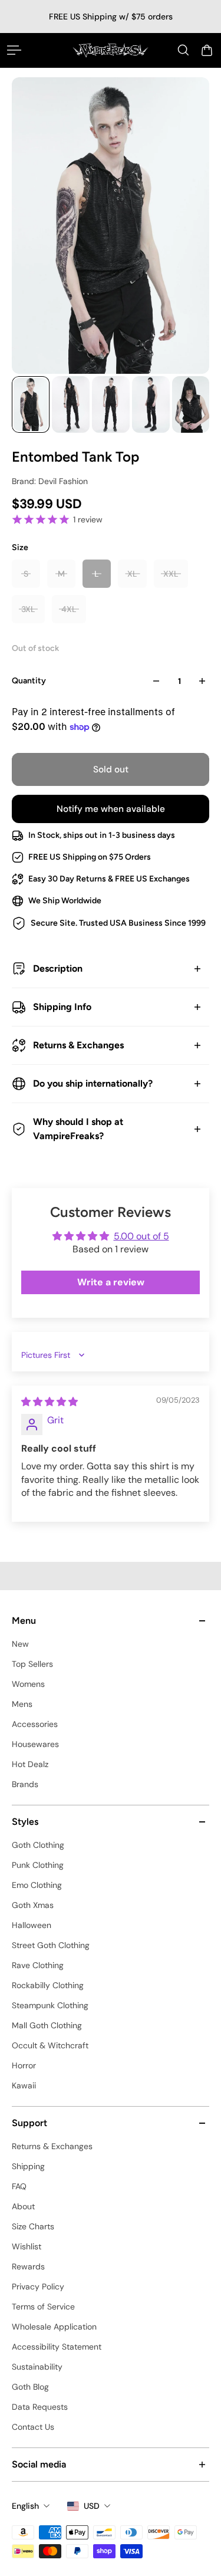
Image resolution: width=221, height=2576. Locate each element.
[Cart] (207, 50)
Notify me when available (111, 809)
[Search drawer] (183, 50)
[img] (50, 1402)
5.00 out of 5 (141, 1236)
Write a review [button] (111, 1282)
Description (58, 968)
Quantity (29, 681)
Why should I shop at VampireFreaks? (78, 1129)
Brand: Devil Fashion (50, 481)
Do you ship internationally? (93, 1083)
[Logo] (111, 50)
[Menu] (14, 50)
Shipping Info (62, 1007)
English (25, 2506)
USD (92, 2506)
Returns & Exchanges (78, 1045)
